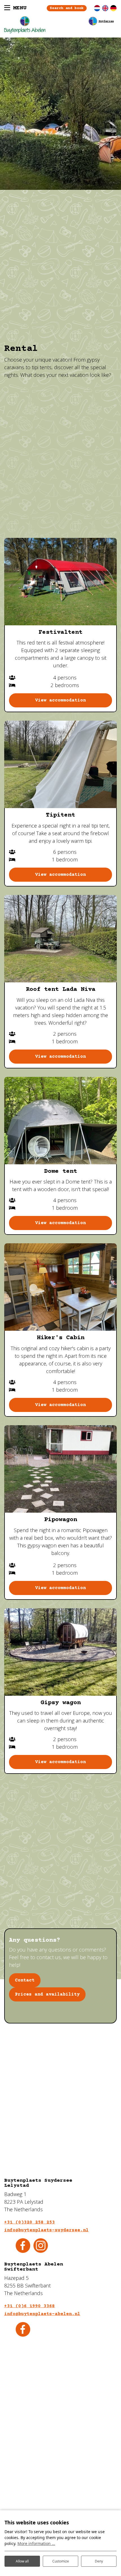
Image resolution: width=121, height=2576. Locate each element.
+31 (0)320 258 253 (30, 2222)
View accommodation (60, 700)
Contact (25, 1980)
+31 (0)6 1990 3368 (30, 2306)
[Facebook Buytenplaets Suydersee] (23, 2245)
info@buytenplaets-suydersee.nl (46, 2230)
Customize (61, 2561)
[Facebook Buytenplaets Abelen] (23, 2329)
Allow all (22, 2561)
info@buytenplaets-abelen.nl (42, 2314)
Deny (99, 2561)
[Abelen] (60, 25)
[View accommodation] (60, 582)
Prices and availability (47, 1994)
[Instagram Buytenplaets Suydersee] (41, 2245)
